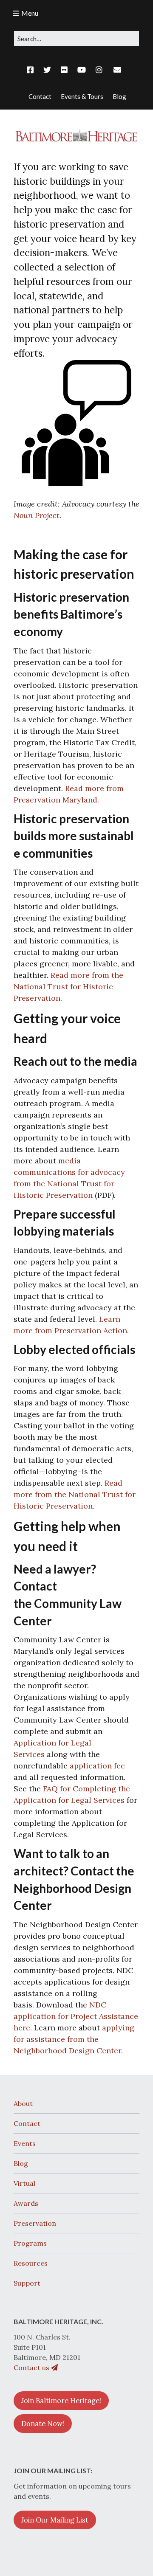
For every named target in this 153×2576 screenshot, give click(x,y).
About (23, 2103)
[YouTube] (82, 70)
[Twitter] (47, 70)
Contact (27, 2123)
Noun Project (37, 515)
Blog (21, 2163)
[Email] (117, 70)
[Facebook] (32, 70)
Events (25, 2143)
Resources (31, 2263)
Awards (26, 2203)
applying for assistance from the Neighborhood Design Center (74, 2039)
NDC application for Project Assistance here (76, 2016)
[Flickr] (64, 70)
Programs (30, 2243)
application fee (97, 1766)
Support (27, 2283)
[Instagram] (99, 70)
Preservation (35, 2223)
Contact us (32, 2368)
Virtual (24, 2183)
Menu (30, 13)
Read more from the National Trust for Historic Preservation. (68, 987)
